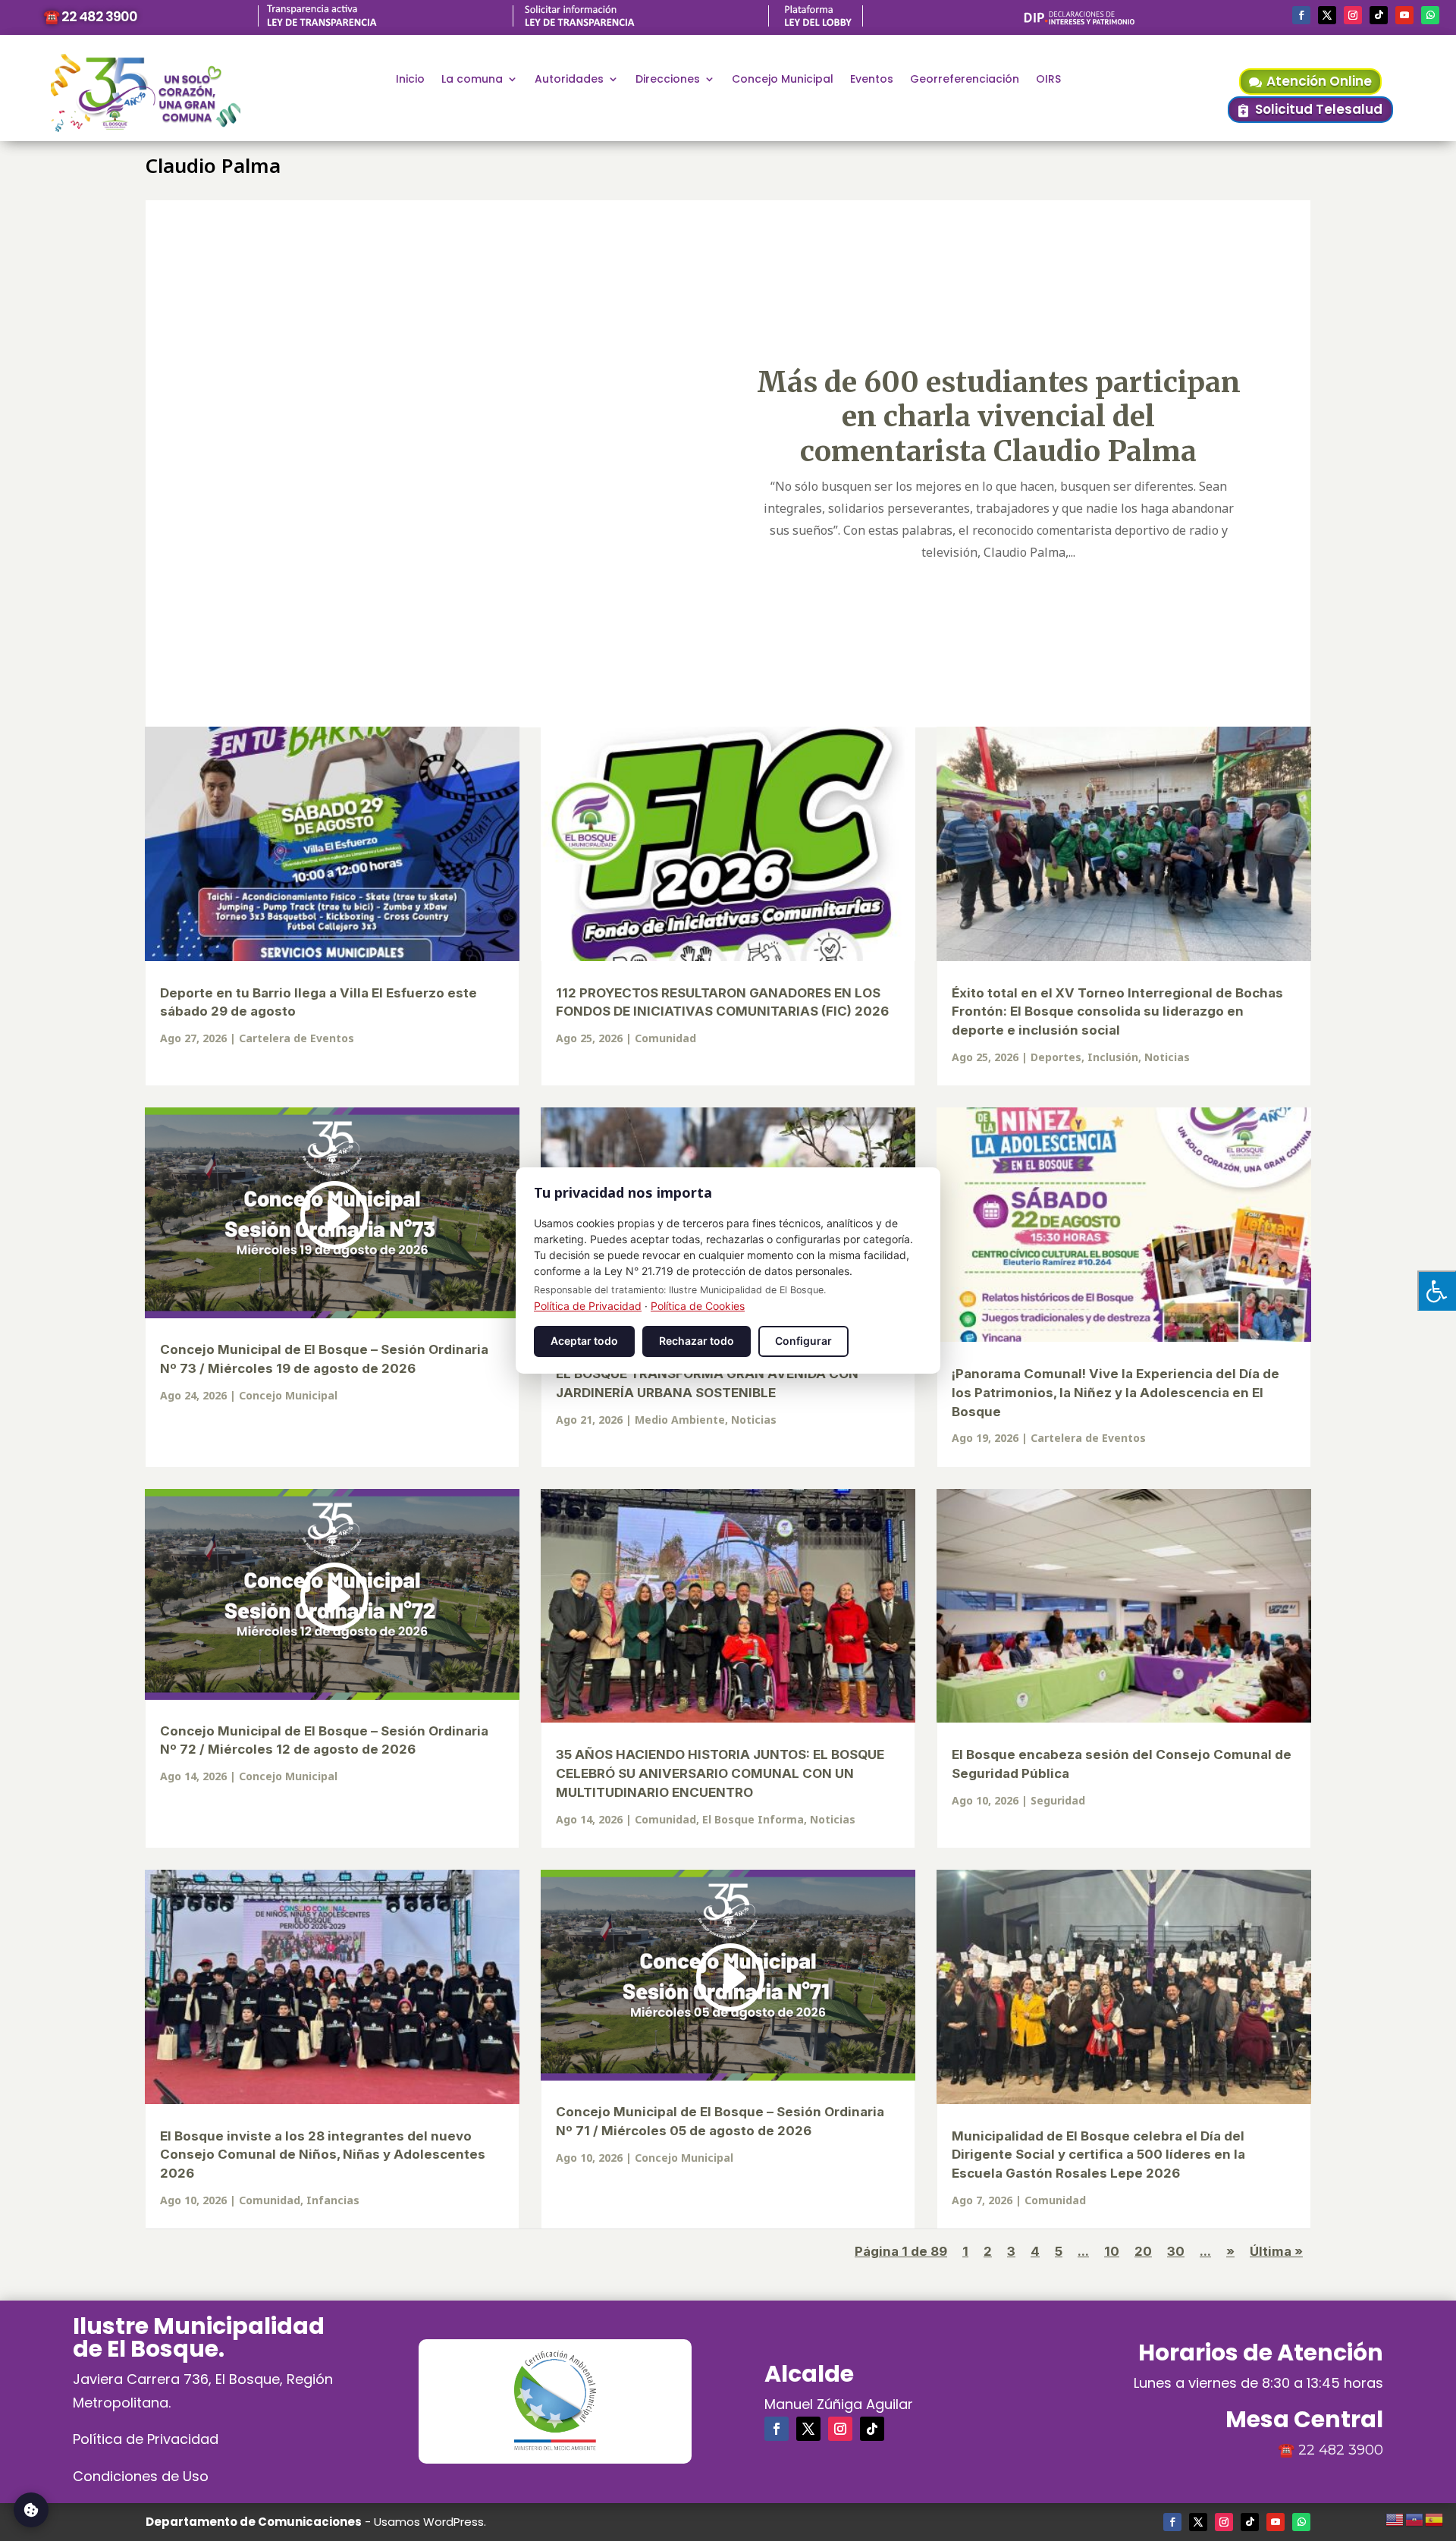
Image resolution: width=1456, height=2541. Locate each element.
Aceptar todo (584, 1341)
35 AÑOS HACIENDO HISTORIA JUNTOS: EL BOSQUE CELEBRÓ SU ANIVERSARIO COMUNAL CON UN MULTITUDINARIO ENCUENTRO (720, 1773)
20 (1143, 2251)
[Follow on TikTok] (1379, 15)
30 (1176, 2251)
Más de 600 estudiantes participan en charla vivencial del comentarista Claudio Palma (999, 416)
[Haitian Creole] (1415, 2517)
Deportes (1056, 1057)
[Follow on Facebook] (1301, 15)
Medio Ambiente (680, 1420)
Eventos (872, 80)
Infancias (333, 2200)
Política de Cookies (698, 1306)
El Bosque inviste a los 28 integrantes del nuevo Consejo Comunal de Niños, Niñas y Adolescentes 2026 (323, 2155)
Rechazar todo (697, 1341)
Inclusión (1113, 1057)
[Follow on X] (1327, 15)
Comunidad (665, 1038)
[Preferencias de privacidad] (31, 2510)
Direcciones (668, 80)
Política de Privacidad (146, 2439)
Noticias (1167, 1057)
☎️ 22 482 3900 (90, 16)
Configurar (803, 1341)
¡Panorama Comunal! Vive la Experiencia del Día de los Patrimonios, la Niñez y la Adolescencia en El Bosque (1116, 1393)
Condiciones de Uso (141, 2476)
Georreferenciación (965, 80)
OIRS (1048, 80)
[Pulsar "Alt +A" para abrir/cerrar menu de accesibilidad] (1437, 1291)
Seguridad (1058, 1800)
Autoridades (569, 80)
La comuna (472, 80)
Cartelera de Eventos (297, 1038)
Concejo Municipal (783, 80)
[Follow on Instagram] (1353, 15)
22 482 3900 (1341, 2450)
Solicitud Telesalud (1319, 109)
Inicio (410, 80)
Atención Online (1319, 81)
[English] (1395, 2517)
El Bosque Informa (753, 1819)
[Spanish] (1435, 2517)
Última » (1276, 2251)
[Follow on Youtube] (1404, 15)
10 (1112, 2251)
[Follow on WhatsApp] (1430, 15)
